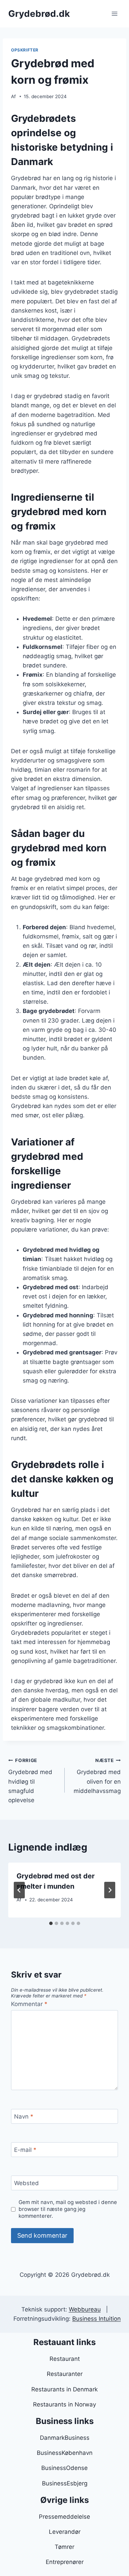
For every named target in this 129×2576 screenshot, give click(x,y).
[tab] (51, 1923)
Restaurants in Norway (64, 2404)
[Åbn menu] (114, 14)
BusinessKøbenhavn (65, 2453)
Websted (26, 2183)
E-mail (25, 2150)
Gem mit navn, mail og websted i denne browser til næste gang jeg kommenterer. (68, 2209)
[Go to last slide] (19, 1890)
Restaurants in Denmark (64, 2389)
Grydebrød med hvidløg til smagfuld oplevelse (30, 1781)
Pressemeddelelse (64, 2517)
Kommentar (29, 2004)
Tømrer (64, 2547)
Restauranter (65, 2374)
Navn (24, 2117)
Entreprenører (65, 2562)
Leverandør (65, 2532)
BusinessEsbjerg (65, 2483)
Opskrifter (25, 50)
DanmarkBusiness (65, 2438)
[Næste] (110, 1890)
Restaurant (65, 2359)
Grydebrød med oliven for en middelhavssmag (97, 1776)
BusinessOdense (64, 2468)
